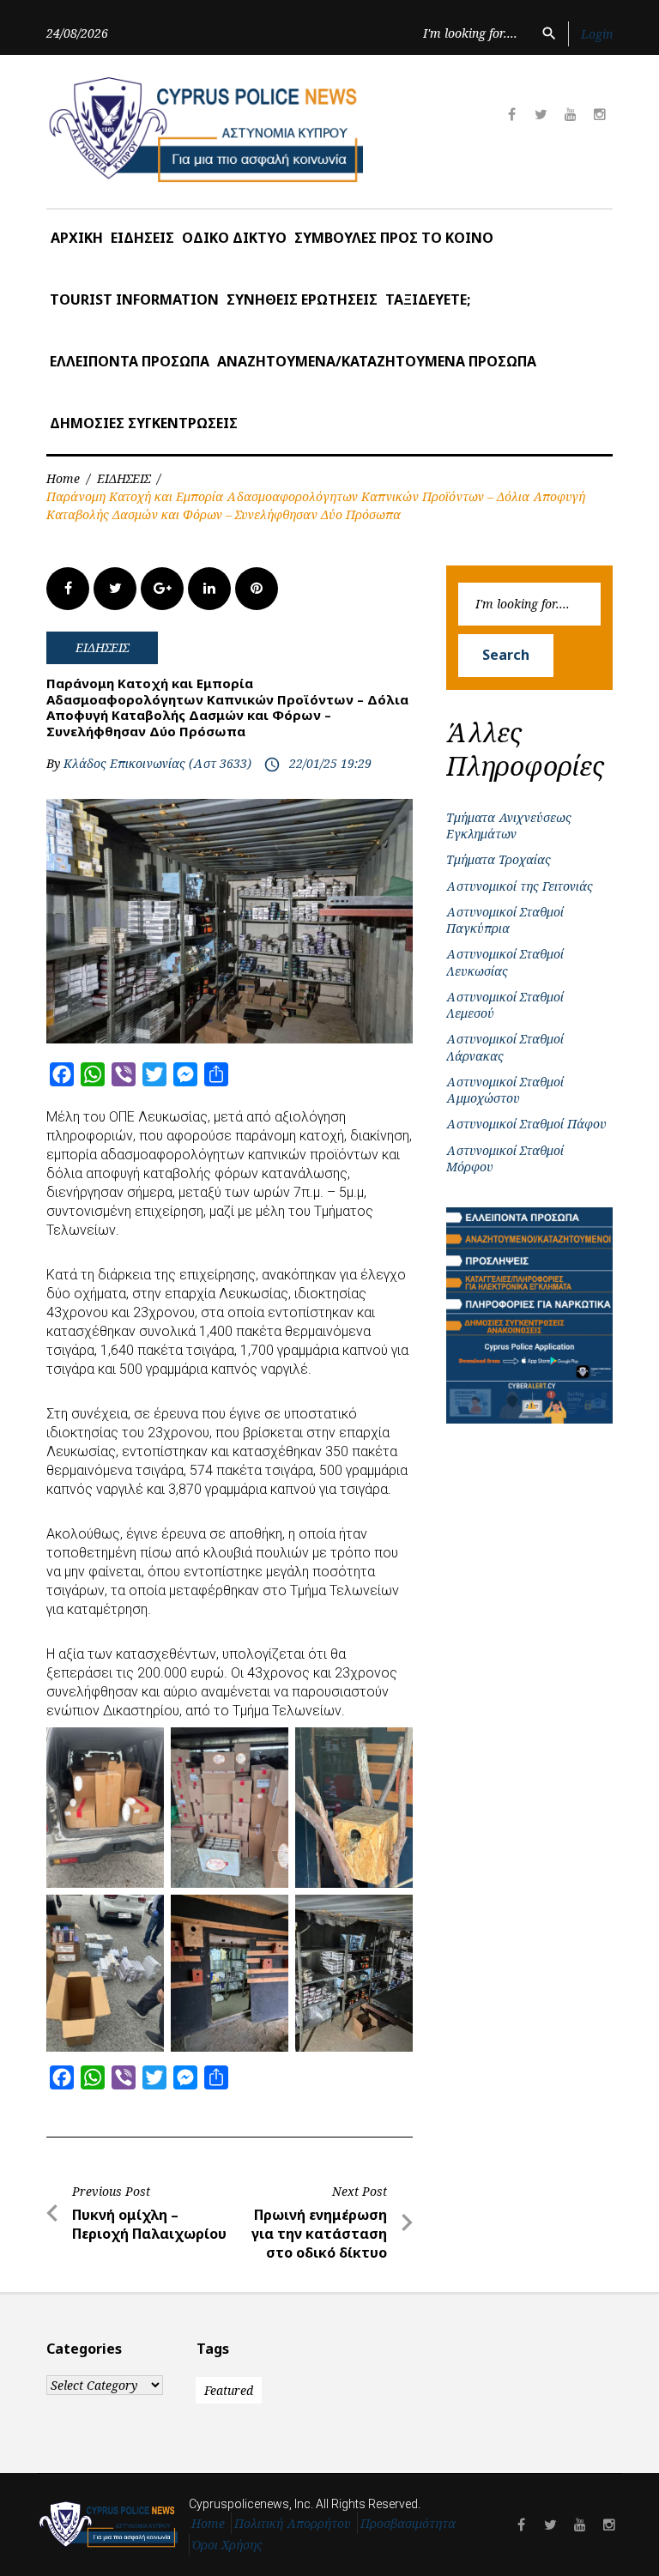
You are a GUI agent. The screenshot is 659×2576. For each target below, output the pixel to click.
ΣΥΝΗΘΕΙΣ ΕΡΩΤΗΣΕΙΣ (302, 299)
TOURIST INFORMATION (134, 299)
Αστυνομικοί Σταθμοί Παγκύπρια (505, 920)
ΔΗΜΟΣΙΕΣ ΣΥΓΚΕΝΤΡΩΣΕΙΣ (144, 423)
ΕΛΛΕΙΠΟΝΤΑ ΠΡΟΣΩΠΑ (130, 361)
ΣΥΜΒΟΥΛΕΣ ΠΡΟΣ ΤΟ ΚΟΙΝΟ (394, 238)
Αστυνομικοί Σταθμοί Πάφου (526, 1124)
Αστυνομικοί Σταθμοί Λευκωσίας (505, 962)
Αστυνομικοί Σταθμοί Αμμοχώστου (505, 1090)
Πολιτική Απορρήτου (293, 2523)
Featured (229, 2390)
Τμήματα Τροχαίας (499, 859)
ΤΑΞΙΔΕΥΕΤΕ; (428, 299)
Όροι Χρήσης (227, 2545)
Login (597, 34)
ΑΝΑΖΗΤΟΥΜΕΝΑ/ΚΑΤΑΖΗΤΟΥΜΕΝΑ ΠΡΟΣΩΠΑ (377, 361)
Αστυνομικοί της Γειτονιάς (520, 886)
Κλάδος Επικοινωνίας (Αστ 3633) (157, 763)
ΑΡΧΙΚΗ (77, 238)
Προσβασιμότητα (408, 2523)
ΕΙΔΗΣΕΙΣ (142, 238)
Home (63, 478)
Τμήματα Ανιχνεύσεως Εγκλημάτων (509, 825)
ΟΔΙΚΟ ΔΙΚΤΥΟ (234, 238)
